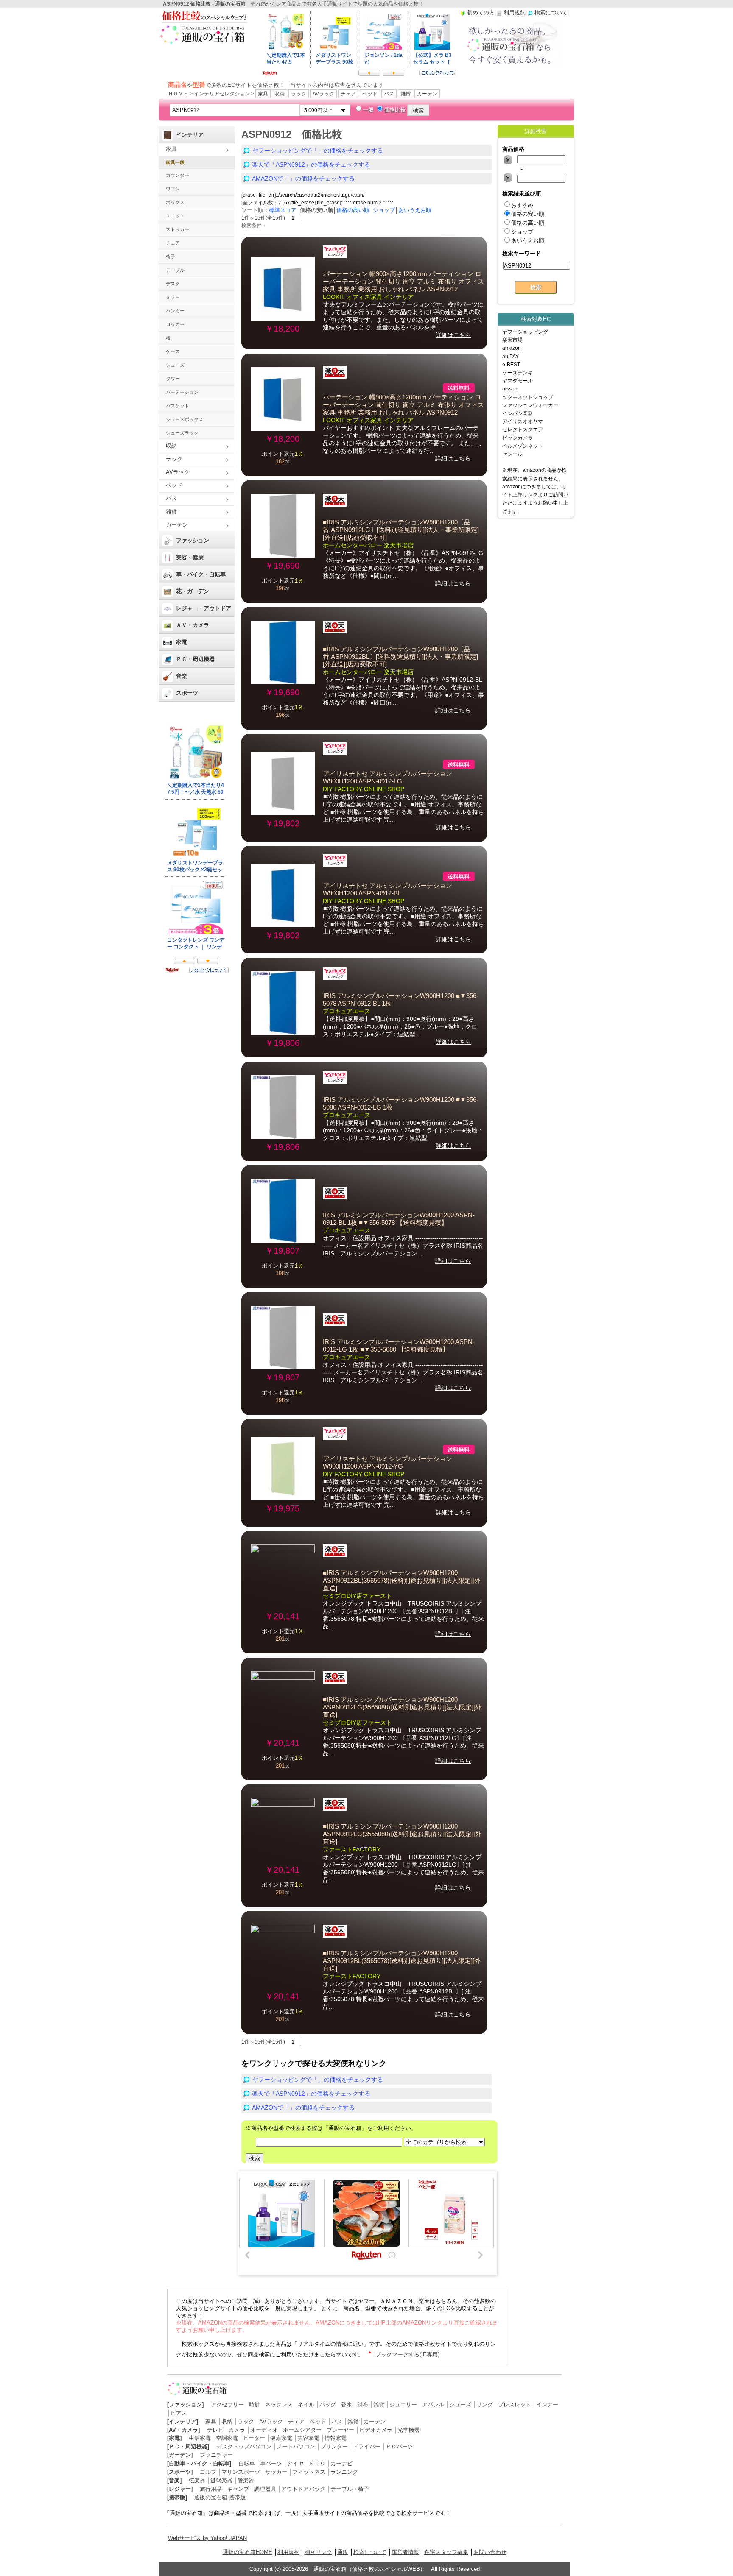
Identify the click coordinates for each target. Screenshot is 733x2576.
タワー (173, 379)
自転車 (247, 2463)
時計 (255, 2405)
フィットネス (309, 2472)
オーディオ (264, 2430)
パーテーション (182, 392)
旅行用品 (211, 2489)
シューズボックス (185, 419)
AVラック (323, 94)
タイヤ (295, 2463)
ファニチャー (216, 2455)
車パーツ (271, 2463)
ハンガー (175, 311)
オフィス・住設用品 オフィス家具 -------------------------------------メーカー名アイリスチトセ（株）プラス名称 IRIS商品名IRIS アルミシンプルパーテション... (403, 1246)
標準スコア (283, 210)
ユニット (175, 216)
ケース (173, 351)
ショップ (384, 210)
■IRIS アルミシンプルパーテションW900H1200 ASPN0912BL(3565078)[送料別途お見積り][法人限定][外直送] (402, 1581)
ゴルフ (208, 2472)
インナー (547, 2405)
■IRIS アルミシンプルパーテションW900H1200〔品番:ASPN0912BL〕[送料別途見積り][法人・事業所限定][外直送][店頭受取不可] (400, 657)
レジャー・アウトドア (204, 608)
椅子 (171, 256)
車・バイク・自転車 (201, 574)
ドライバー (367, 2446)
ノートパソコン (296, 2446)
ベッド (370, 94)
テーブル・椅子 (350, 2489)
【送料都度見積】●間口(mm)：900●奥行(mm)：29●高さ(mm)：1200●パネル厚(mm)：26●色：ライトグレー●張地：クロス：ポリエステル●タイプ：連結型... (403, 1130)
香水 (347, 2405)
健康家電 (281, 2438)
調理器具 (265, 2489)
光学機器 (408, 2430)
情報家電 (336, 2438)
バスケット (178, 406)
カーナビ (341, 2463)
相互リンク (318, 2552)
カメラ (237, 2430)
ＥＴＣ (317, 2463)
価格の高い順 (353, 210)
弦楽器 (197, 2480)
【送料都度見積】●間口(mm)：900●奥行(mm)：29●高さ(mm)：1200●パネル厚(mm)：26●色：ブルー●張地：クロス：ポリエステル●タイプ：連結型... (400, 1026)
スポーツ (187, 693)
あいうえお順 (415, 210)
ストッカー (178, 229)
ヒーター (254, 2438)
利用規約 (288, 2552)
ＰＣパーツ (399, 2446)
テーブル (175, 270)
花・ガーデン (193, 591)
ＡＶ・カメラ (193, 625)
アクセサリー (227, 2405)
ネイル (306, 2405)
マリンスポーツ (241, 2472)
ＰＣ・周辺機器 (195, 659)
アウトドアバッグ (303, 2489)
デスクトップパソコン (244, 2446)
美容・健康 (190, 557)
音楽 (182, 676)
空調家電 (227, 2438)
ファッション (193, 540)
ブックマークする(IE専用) (407, 2354)
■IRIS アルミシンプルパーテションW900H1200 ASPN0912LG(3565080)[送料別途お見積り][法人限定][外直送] (402, 1707)
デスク (173, 284)
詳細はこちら (453, 335)
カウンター (178, 175)
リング (485, 2405)
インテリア (190, 135)
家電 (182, 642)
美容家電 (308, 2438)
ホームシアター (302, 2430)
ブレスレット (515, 2405)
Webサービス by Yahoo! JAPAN (207, 2538)
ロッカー (175, 324)
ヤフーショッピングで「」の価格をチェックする (318, 151)
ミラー (173, 297)
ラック (299, 94)
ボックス (175, 202)
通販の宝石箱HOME (248, 2552)
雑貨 (406, 94)
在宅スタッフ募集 (446, 2552)
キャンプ (238, 2489)
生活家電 (200, 2438)
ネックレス (279, 2405)
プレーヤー (340, 2430)
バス (389, 94)
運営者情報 (405, 2552)
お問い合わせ (490, 2552)
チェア (348, 94)
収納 (280, 94)
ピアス (179, 2413)
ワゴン (173, 189)
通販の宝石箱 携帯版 (220, 2497)
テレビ (215, 2430)
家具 (263, 94)
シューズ (175, 365)
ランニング (344, 2472)
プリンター (334, 2446)
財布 (363, 2405)
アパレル (433, 2405)
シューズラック (182, 433)
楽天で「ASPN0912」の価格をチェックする (311, 164)
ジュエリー (403, 2405)
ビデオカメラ (376, 2430)
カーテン (427, 94)
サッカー (276, 2472)
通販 (343, 2552)
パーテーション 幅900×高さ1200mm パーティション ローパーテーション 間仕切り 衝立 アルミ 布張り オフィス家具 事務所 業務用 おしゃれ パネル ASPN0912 (403, 282)
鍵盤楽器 (221, 2480)
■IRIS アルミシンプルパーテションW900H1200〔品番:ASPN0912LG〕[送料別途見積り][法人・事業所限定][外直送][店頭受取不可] (401, 530)
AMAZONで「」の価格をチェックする (303, 178)
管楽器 (246, 2480)
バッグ (328, 2405)
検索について (370, 2552)
